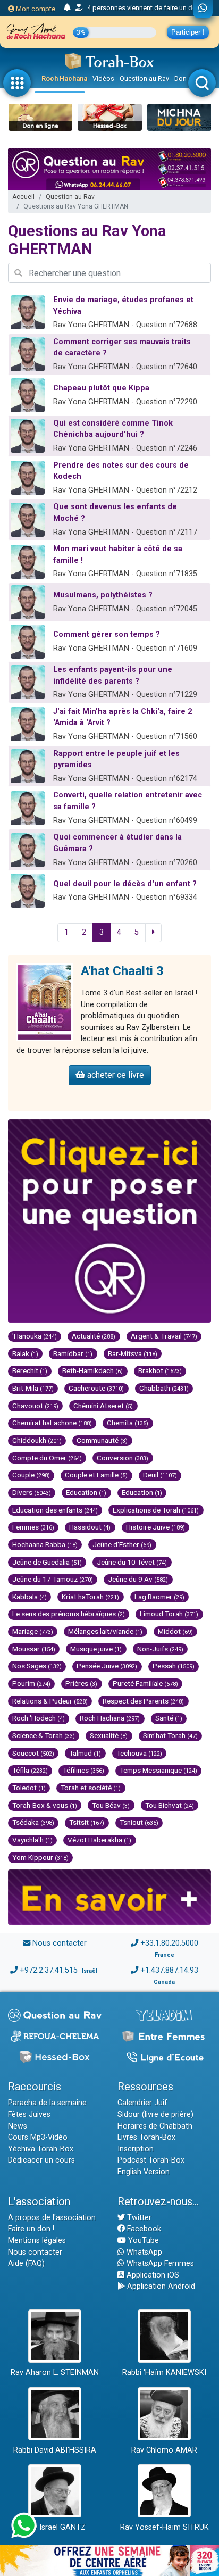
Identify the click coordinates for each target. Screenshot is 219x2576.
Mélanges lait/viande (105, 1631)
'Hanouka (35, 1336)
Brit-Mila (33, 1388)
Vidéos (103, 78)
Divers (32, 1492)
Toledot (29, 1788)
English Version (144, 2172)
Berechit (30, 1370)
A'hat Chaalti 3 (122, 971)
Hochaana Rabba (45, 1544)
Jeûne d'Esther (122, 1544)
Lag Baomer (159, 1597)
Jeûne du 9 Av (138, 1579)
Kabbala (30, 1597)
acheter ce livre (115, 1075)
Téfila (30, 1770)
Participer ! (188, 32)
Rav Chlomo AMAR (164, 2450)
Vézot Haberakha (99, 1840)
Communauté (102, 1440)
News (18, 2126)
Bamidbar (73, 1353)
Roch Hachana (64, 78)
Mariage (33, 1631)
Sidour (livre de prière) (155, 2114)
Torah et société (91, 1788)
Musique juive (96, 1649)
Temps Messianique (158, 1770)
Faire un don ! (31, 2229)
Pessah (174, 1666)
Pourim (31, 1683)
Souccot (33, 1753)
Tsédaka (33, 1822)
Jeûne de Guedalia (47, 1562)
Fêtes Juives (29, 2114)
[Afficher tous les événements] (67, 8)
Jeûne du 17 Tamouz (53, 1579)
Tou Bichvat (170, 1805)
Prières (81, 1683)
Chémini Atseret (103, 1406)
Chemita (128, 1423)
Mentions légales (37, 2241)
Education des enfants (55, 1510)
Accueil (23, 197)
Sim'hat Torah (170, 1735)
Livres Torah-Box (146, 2137)
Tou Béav (111, 1805)
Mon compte (35, 9)
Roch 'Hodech (39, 1718)
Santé (169, 1718)
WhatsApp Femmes (159, 2263)
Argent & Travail (164, 1336)
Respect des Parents (143, 1701)
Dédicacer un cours (41, 2160)
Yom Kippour (40, 1857)
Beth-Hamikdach (92, 1370)
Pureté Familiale (145, 1683)
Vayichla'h (32, 1840)
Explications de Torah (156, 1510)
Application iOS (152, 2275)
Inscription (136, 2149)
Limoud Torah (169, 1614)
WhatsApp (143, 2252)
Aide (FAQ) (26, 2263)
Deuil (160, 1475)
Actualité (94, 1336)
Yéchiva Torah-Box (41, 2149)
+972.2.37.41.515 (49, 1970)
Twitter (138, 2218)
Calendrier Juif (142, 2103)
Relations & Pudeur (50, 1701)
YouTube (142, 2241)
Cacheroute (96, 1388)
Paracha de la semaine (47, 2103)
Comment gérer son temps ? (107, 634)
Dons (182, 78)
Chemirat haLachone (52, 1423)
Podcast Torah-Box (151, 2160)
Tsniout (139, 1822)
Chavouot (35, 1406)
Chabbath (164, 1388)
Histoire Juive (155, 1527)
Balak (25, 1353)
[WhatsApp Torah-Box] (203, 9)
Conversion (123, 1458)
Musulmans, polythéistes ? (103, 595)
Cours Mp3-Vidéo (38, 2137)
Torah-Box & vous (45, 1805)
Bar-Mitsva (133, 1353)
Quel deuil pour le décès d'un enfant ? (125, 884)
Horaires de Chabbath (155, 2126)
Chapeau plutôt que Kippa (101, 388)
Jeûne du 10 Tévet (132, 1562)
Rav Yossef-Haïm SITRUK (165, 2527)
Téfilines (83, 1770)
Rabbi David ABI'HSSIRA (55, 2450)
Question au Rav (144, 78)
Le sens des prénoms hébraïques (69, 1614)
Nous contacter (60, 1943)
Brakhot (160, 1370)
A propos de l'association (52, 2218)
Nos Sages (37, 1666)
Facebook (143, 2229)
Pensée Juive (107, 1666)
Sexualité (109, 1735)
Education (86, 1492)
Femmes (33, 1527)
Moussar (34, 1649)
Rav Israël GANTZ (55, 2527)
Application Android (160, 2286)
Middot (175, 1631)
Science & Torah (44, 1735)
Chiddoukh (37, 1440)
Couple (31, 1475)
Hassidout (90, 1527)
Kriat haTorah (90, 1597)
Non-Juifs (160, 1649)
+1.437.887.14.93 (169, 1970)
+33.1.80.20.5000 (169, 1943)
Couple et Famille (96, 1475)
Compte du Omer (47, 1458)
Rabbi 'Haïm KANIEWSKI (164, 2373)
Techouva (139, 1753)
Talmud (85, 1753)
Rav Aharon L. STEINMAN (55, 2373)
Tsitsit (87, 1822)
